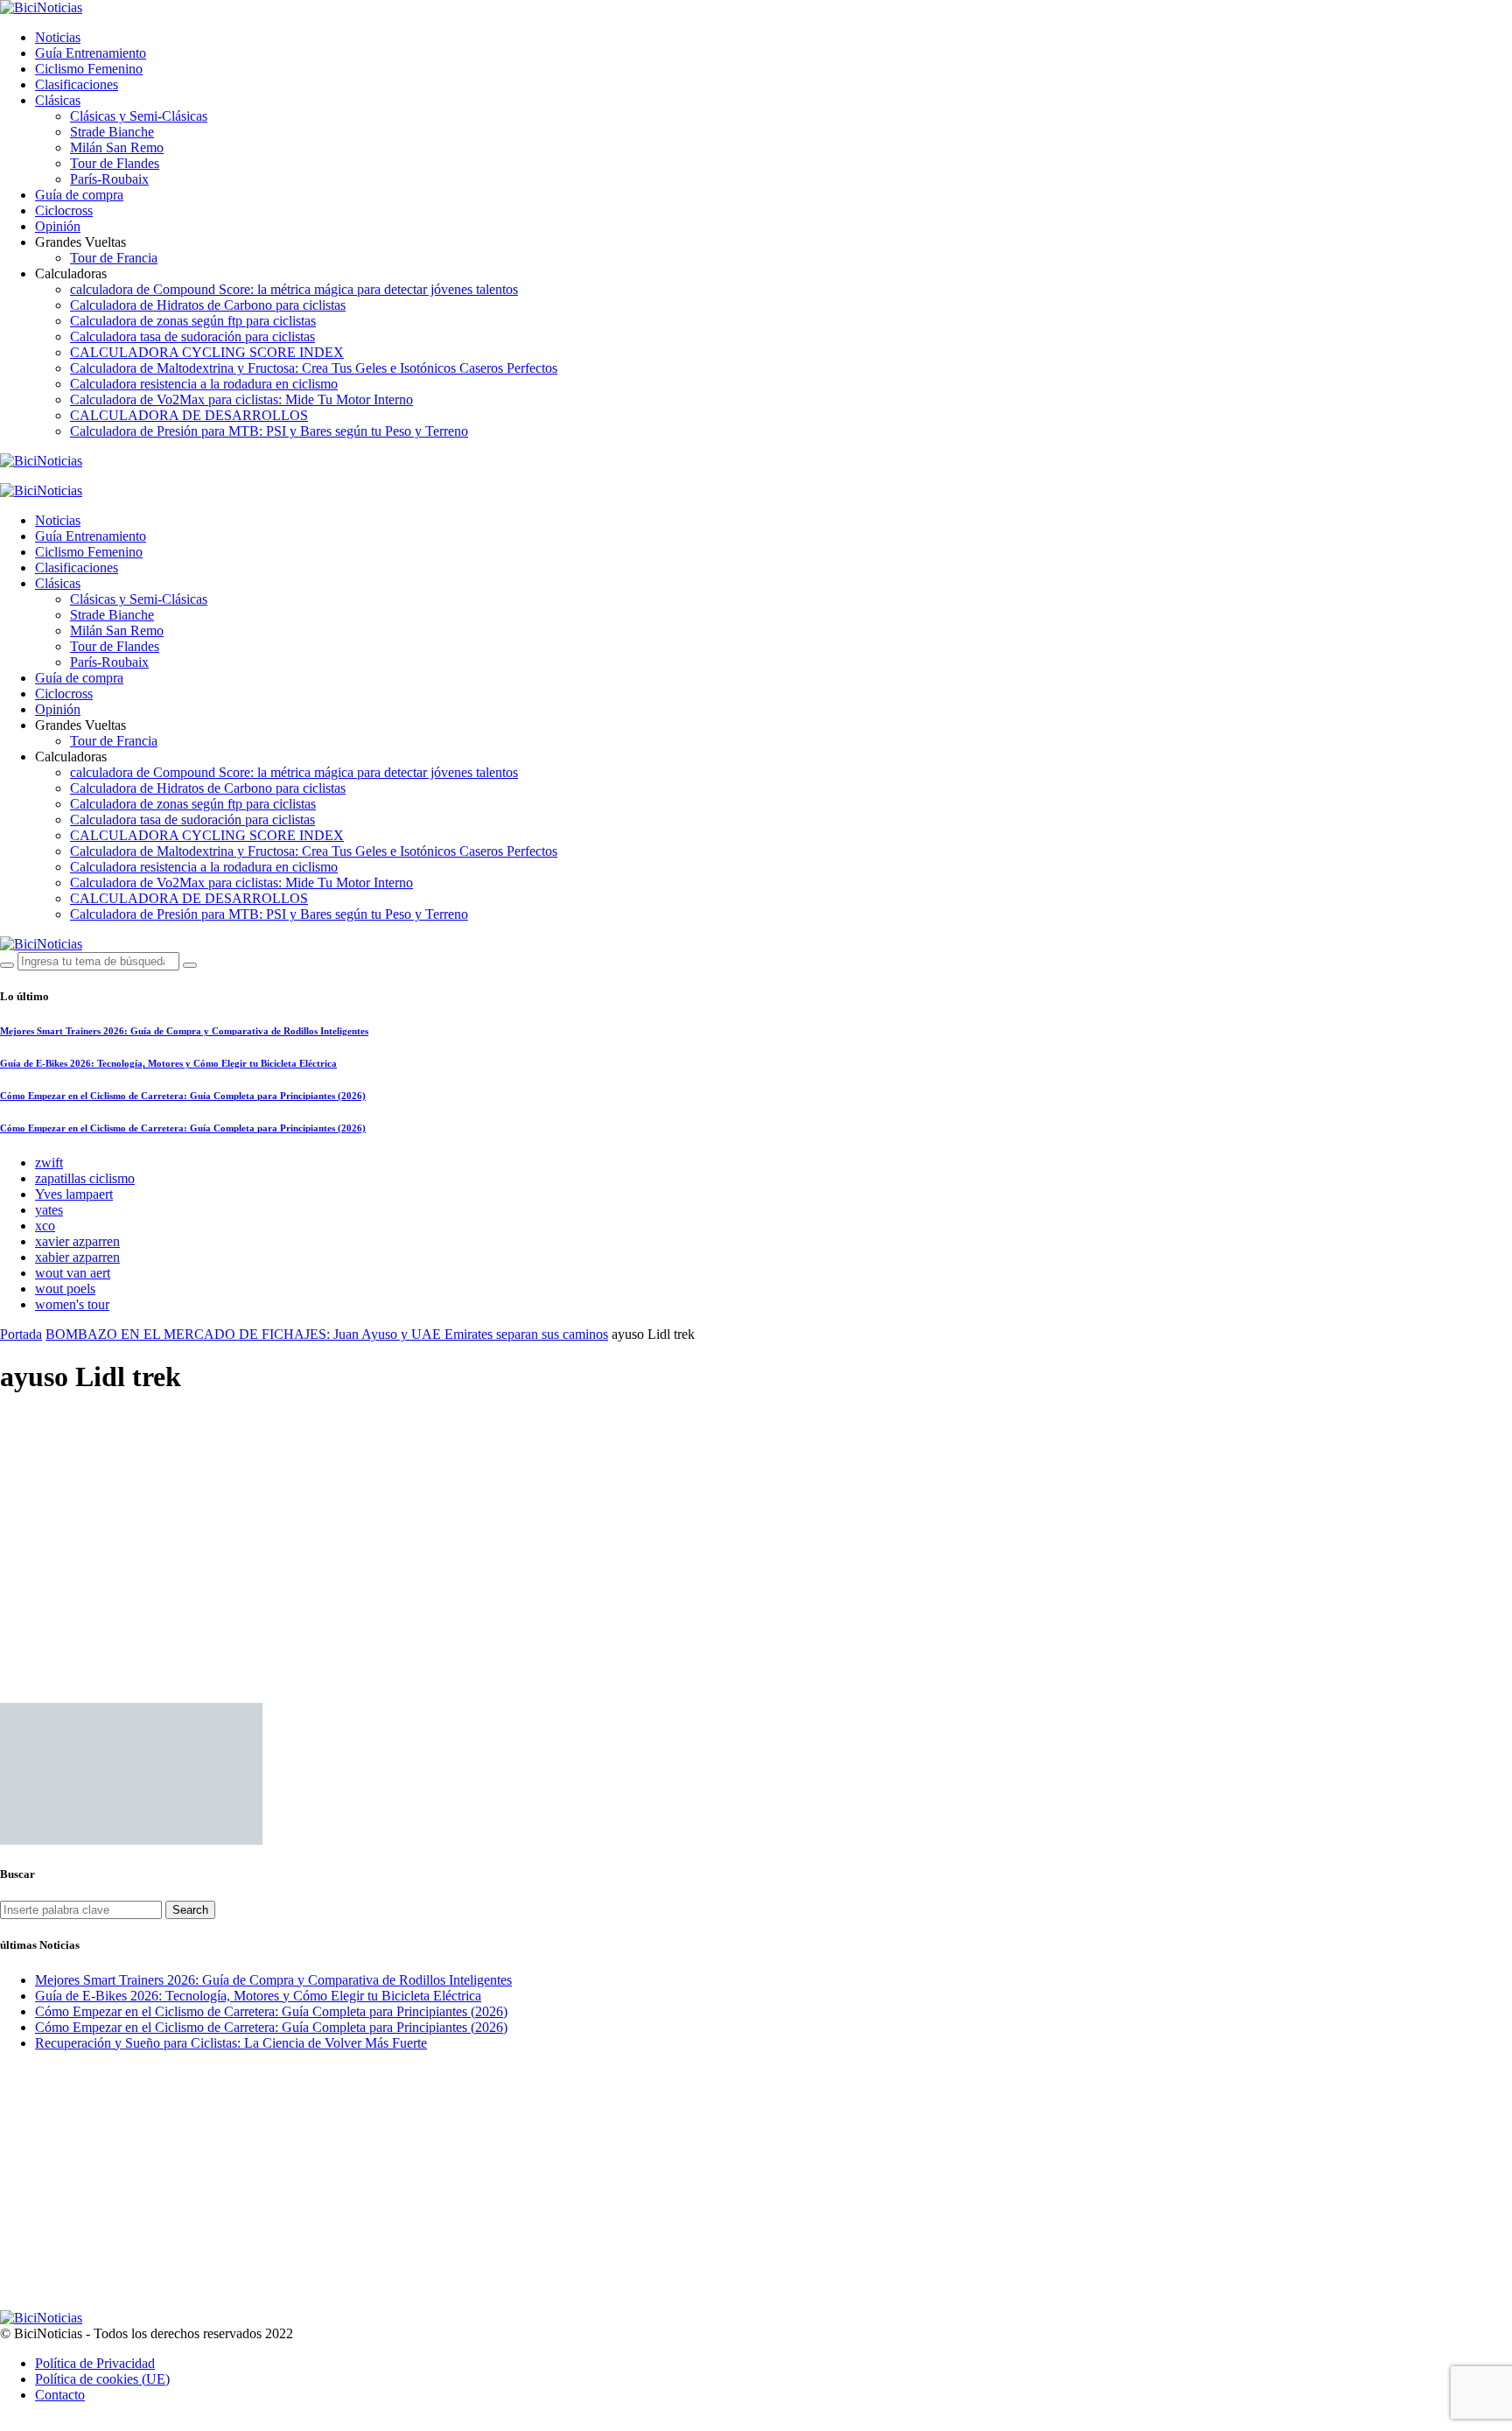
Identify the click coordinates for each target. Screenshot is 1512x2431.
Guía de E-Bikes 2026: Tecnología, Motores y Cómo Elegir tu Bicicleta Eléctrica (168, 1063)
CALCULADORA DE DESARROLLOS (189, 415)
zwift (49, 1163)
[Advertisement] (756, 1535)
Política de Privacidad (95, 2363)
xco (45, 1226)
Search (190, 1910)
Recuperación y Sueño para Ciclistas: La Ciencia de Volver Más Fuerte (231, 2043)
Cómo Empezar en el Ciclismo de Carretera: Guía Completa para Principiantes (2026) (183, 1096)
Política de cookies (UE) (102, 2379)
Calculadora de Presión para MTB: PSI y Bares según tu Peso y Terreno (269, 431)
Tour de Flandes (115, 163)
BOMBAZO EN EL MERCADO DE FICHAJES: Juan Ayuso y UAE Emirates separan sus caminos (327, 1334)
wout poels (65, 1289)
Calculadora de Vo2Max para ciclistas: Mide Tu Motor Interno (241, 399)
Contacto (60, 2395)
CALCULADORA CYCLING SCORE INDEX (207, 352)
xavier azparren (77, 1241)
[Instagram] (66, 476)
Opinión (58, 226)
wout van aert (73, 1273)
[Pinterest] (87, 476)
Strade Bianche (112, 132)
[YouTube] (5, 476)
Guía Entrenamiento (91, 53)
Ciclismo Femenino (89, 69)
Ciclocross (64, 210)
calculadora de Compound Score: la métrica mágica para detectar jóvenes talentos (294, 289)
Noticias (58, 37)
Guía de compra (79, 195)
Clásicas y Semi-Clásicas (139, 116)
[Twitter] (45, 476)
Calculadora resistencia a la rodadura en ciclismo (204, 384)
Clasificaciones (77, 84)
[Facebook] (25, 476)
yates (49, 1210)
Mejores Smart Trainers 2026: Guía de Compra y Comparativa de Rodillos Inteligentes (184, 1031)
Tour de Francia (114, 258)
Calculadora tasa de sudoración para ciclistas (192, 336)
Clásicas (58, 100)
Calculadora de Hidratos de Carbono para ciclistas (208, 305)
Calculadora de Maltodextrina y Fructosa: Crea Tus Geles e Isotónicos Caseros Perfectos (314, 368)
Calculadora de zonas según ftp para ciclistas (193, 321)
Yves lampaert (74, 1194)
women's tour (72, 1304)
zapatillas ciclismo (85, 1178)
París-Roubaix (109, 179)
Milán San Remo (117, 147)
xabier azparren (77, 1257)
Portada (21, 1334)
